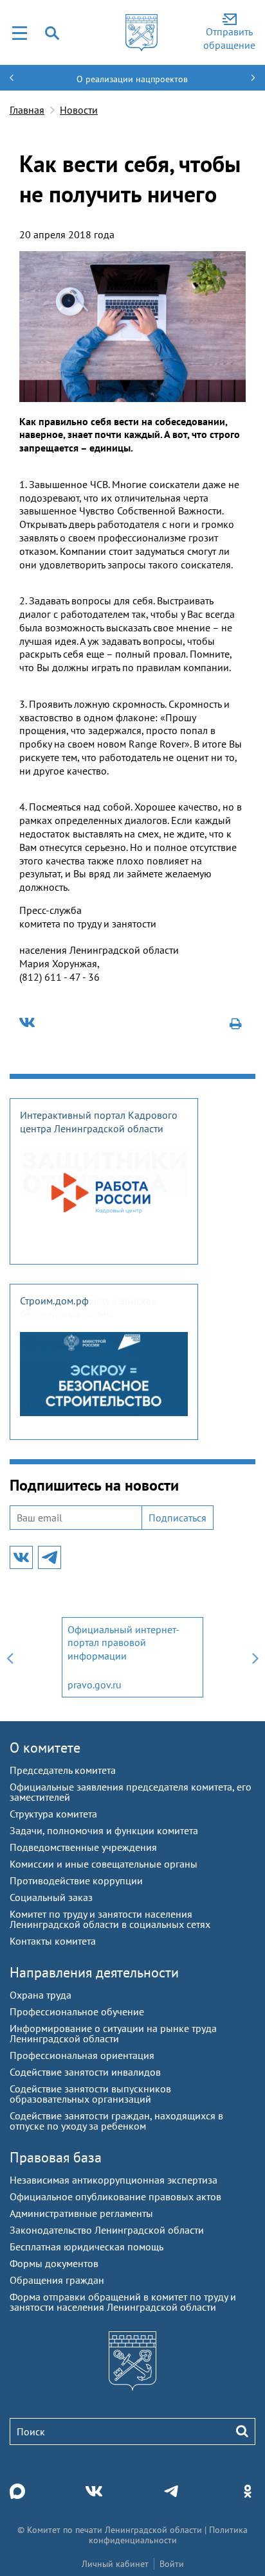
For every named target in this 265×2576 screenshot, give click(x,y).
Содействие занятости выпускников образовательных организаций (90, 2094)
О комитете (45, 1748)
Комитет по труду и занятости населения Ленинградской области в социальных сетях (110, 1919)
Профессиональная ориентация (82, 2055)
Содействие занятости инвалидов (85, 2072)
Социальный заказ (51, 1897)
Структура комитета (53, 1814)
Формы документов (54, 2263)
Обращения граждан (57, 2280)
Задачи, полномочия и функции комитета (104, 1830)
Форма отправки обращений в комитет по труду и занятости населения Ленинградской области (123, 2302)
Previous (10, 1657)
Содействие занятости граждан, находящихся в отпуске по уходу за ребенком (116, 2121)
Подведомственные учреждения (83, 1847)
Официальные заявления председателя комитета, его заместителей (131, 1792)
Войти (172, 2564)
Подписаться (178, 1518)
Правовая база (56, 2157)
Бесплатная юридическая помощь (87, 2247)
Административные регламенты (81, 2213)
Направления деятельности (94, 1972)
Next (255, 1657)
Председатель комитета (63, 1770)
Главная (27, 110)
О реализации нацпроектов (132, 79)
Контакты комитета (53, 1941)
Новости (79, 110)
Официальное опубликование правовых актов (115, 2196)
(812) (32, 977)
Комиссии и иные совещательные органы (104, 1864)
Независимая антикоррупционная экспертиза (114, 2180)
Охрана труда (41, 1995)
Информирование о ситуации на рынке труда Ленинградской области (113, 2033)
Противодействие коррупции (76, 1880)
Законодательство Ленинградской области (107, 2230)
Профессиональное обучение (77, 2011)
